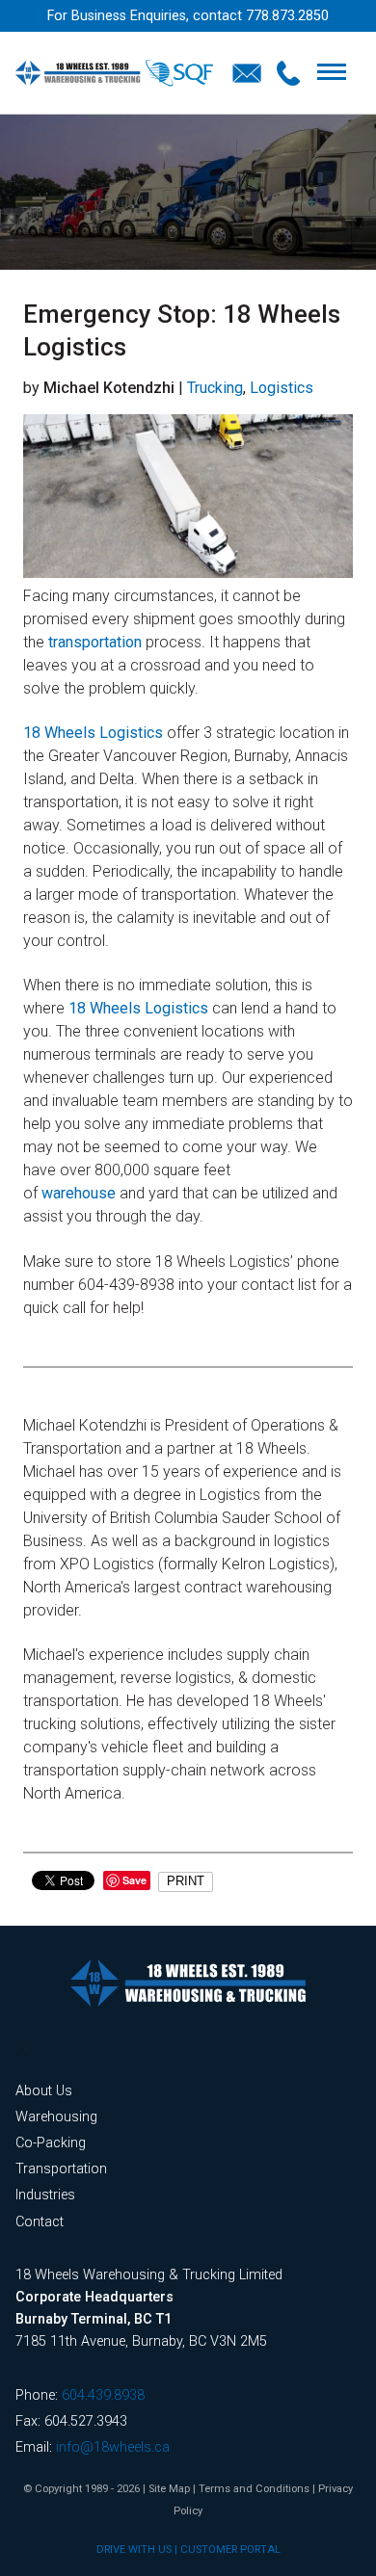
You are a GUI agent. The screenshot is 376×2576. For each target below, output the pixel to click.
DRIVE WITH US (134, 2550)
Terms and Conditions (254, 2489)
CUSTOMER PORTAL (230, 2550)
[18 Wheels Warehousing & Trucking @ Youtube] (26, 2048)
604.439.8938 (103, 2395)
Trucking (215, 388)
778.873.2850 (287, 16)
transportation (95, 642)
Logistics (282, 388)
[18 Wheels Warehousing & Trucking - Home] (114, 73)
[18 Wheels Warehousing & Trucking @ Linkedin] (16, 2048)
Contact (40, 2222)
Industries (45, 2195)
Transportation (61, 2169)
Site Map (169, 2489)
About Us (44, 2091)
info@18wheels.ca (113, 2447)
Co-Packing (51, 2143)
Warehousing (56, 2117)
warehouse (79, 1193)
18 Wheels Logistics (93, 733)
